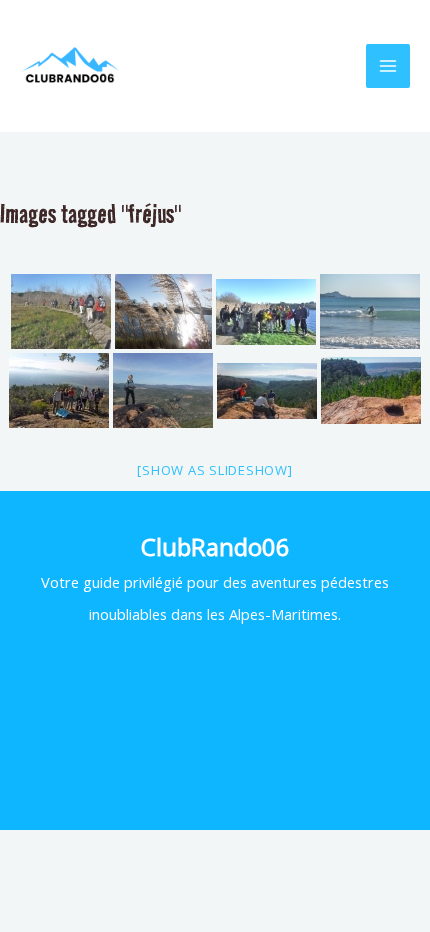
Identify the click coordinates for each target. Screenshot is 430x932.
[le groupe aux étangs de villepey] (266, 312)
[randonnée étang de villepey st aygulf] (61, 311)
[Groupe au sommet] (59, 390)
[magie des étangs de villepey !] (163, 311)
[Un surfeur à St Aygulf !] (370, 311)
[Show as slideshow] (214, 470)
